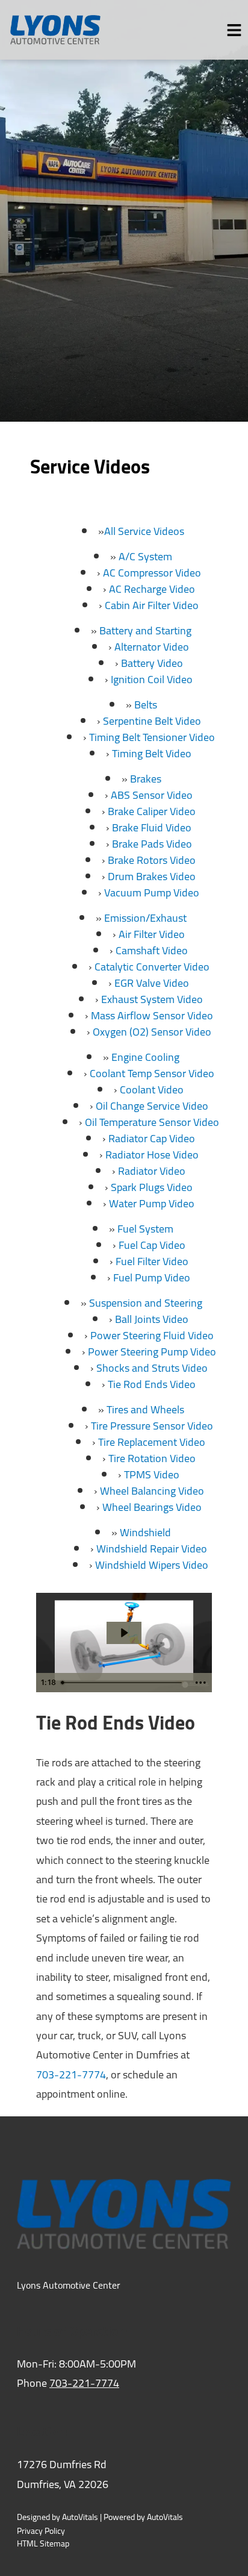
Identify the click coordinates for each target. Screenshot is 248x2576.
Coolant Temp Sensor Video (152, 1073)
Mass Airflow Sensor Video (152, 1015)
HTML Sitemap (43, 2544)
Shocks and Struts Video (152, 1368)
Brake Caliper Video (152, 811)
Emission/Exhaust (145, 918)
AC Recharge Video (152, 589)
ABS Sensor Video (152, 795)
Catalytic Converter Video (152, 967)
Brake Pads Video (152, 844)
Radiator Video (152, 1171)
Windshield (145, 1532)
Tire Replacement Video (152, 1442)
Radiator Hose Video (152, 1155)
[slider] (123, 1683)
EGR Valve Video (152, 983)
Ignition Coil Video (152, 679)
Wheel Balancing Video (152, 1491)
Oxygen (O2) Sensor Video (152, 1032)
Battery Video (152, 663)
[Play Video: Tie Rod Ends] (124, 1633)
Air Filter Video (152, 934)
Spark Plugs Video (152, 1187)
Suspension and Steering (146, 1303)
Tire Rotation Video (152, 1458)
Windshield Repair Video (152, 1549)
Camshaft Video (152, 950)
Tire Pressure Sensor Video (152, 1426)
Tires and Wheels (145, 1409)
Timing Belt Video (152, 753)
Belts (146, 705)
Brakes (146, 779)
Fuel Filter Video (152, 1261)
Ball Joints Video (152, 1319)
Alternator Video (152, 647)
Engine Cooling (145, 1057)
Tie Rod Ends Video (152, 1384)
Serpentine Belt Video (152, 721)
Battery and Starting (145, 630)
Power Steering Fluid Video (152, 1335)
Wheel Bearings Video (152, 1507)
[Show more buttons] (200, 1683)
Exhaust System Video (152, 999)
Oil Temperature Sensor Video (152, 1122)
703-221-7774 (71, 2074)
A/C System (145, 556)
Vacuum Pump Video (152, 893)
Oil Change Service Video (152, 1106)
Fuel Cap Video (152, 1245)
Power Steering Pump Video (152, 1352)
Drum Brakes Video (152, 876)
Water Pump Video (152, 1203)
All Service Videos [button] (144, 531)
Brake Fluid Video (152, 827)
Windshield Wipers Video (152, 1565)
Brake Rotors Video (152, 860)
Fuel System (145, 1229)
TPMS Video (152, 1474)
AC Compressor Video (152, 573)
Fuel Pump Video (152, 1277)
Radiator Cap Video (152, 1138)
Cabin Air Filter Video (152, 605)
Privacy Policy (41, 2531)
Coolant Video (152, 1089)
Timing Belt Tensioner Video (152, 737)
